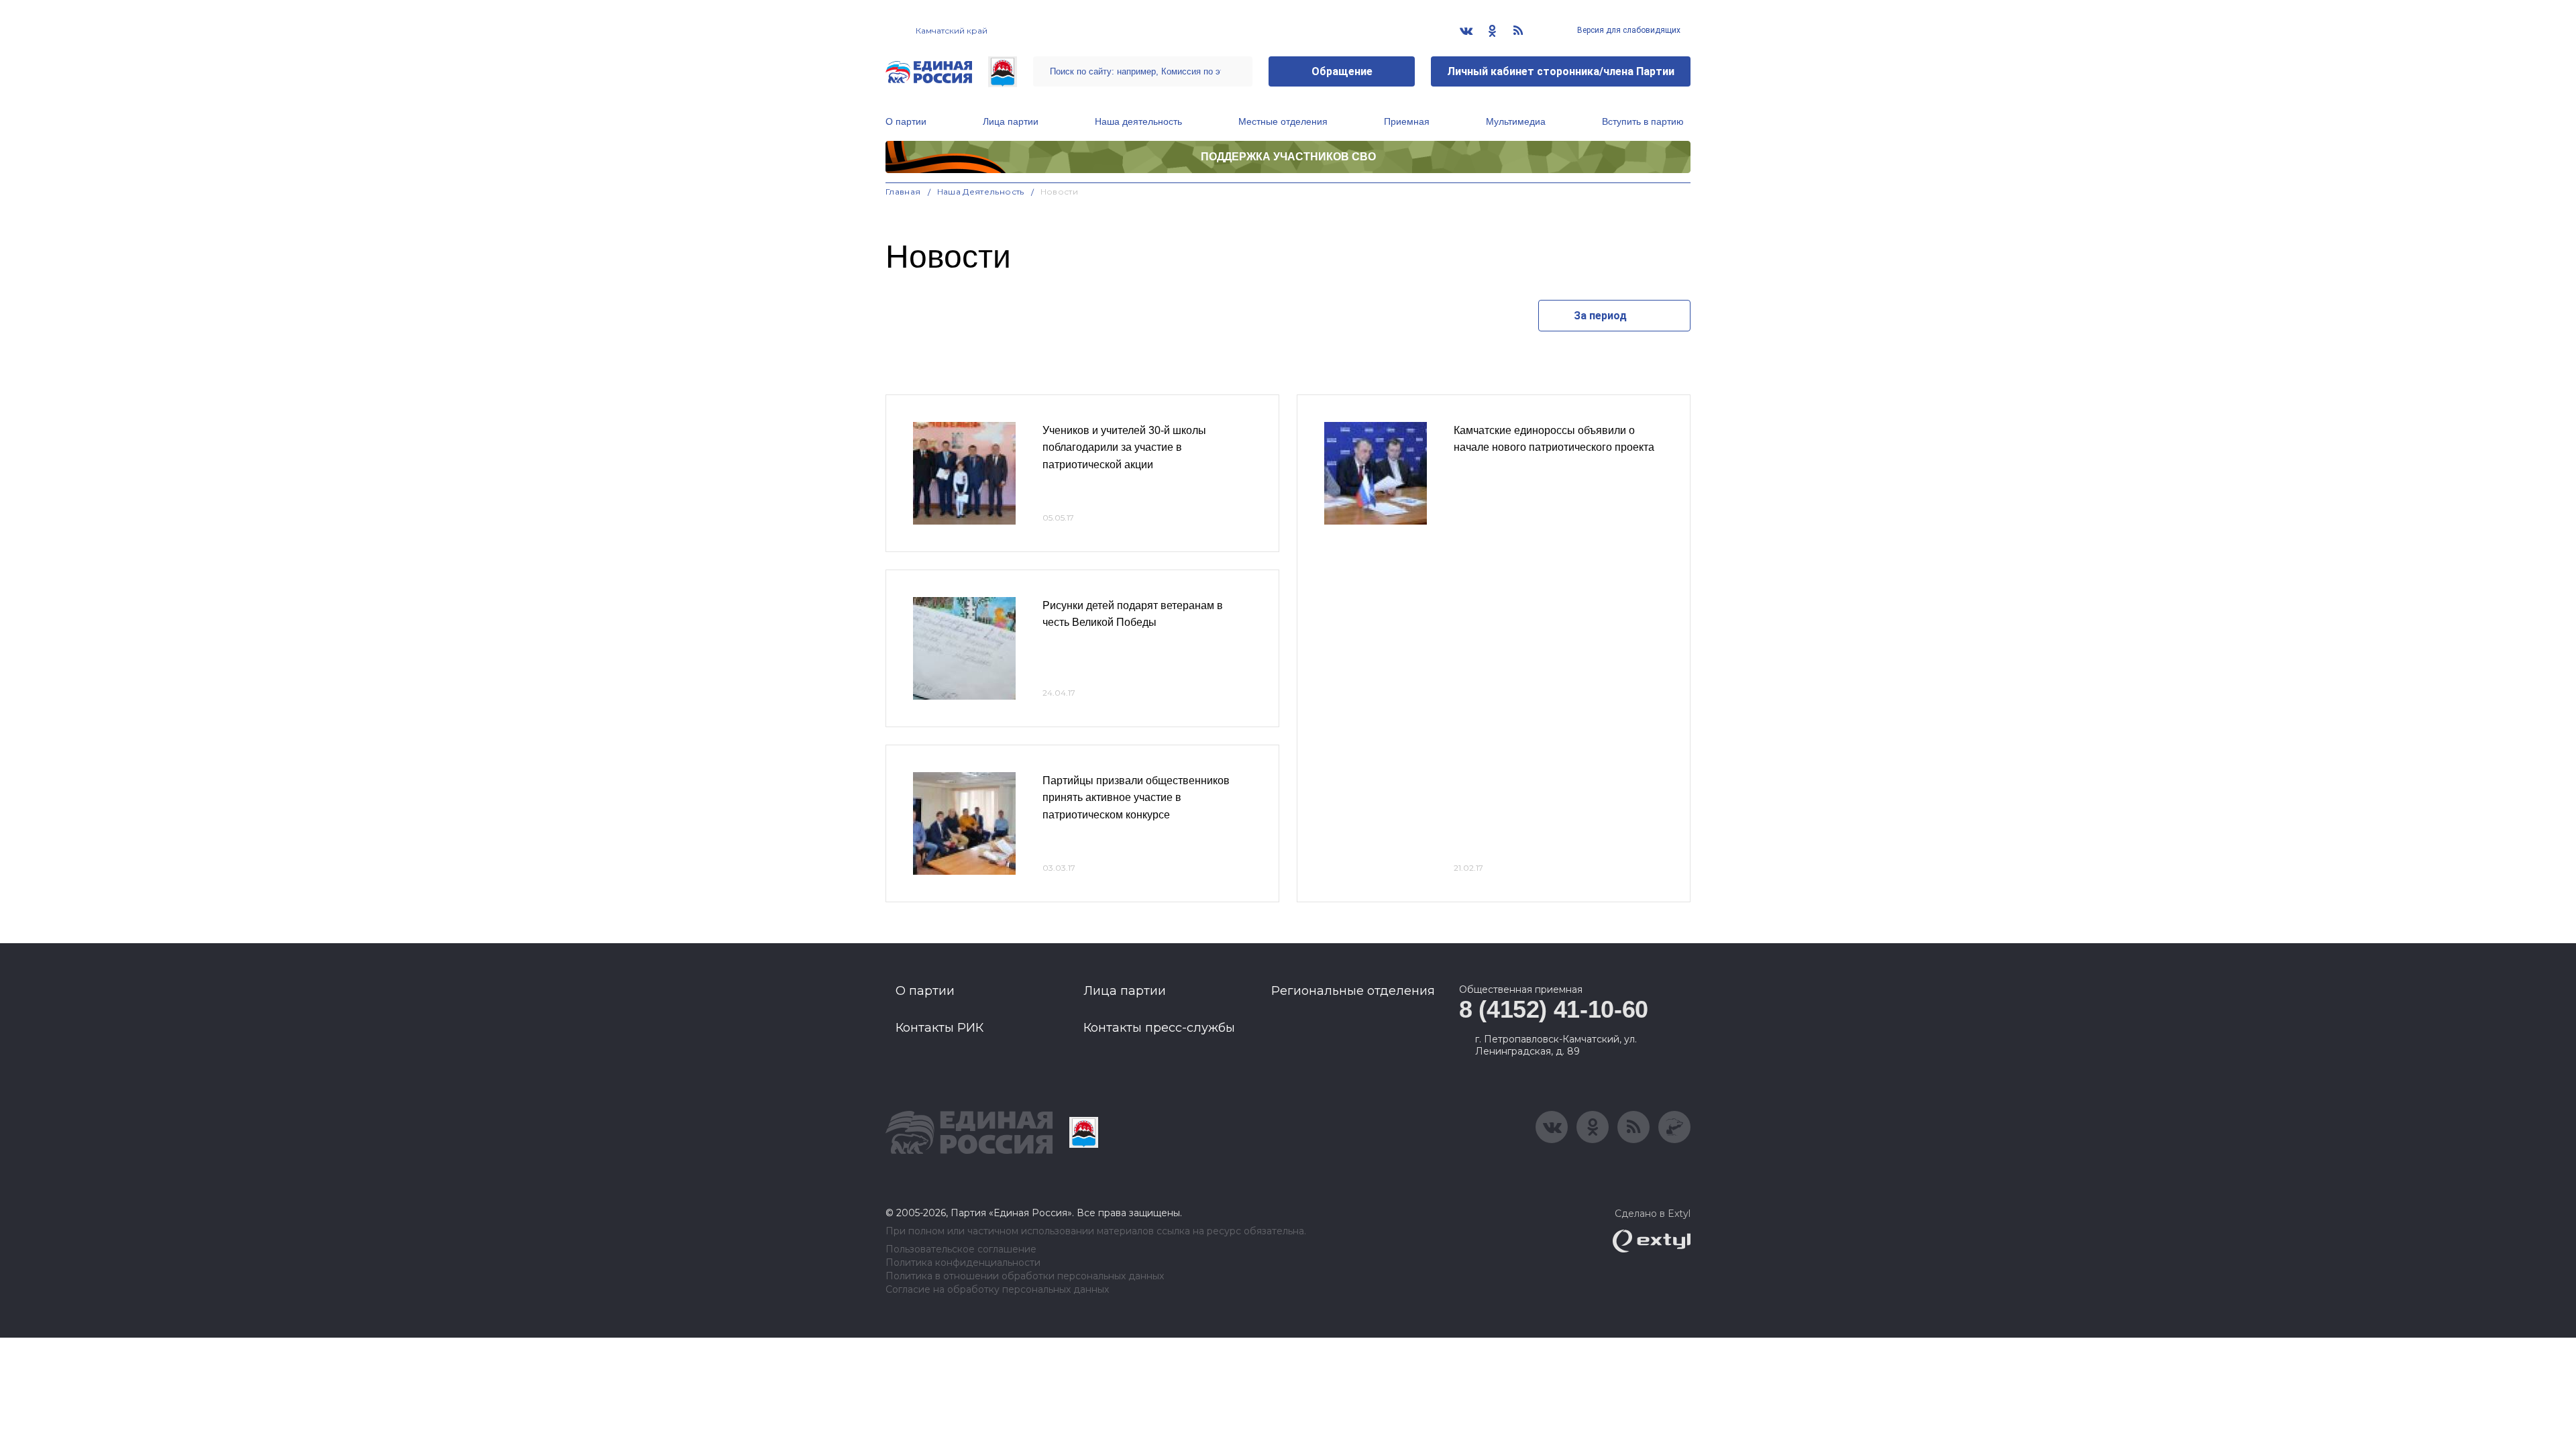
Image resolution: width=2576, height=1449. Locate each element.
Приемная (1407, 121)
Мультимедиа (1516, 121)
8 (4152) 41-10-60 (1554, 1009)
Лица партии (1011, 121)
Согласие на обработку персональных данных (997, 1290)
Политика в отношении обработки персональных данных (1025, 1276)
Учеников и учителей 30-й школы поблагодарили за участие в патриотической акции (1124, 447)
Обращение (1342, 71)
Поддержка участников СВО (1288, 157)
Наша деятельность (1138, 121)
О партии (906, 121)
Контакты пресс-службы (1159, 1028)
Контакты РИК (940, 1028)
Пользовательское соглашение (961, 1249)
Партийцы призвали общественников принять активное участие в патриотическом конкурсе (1136, 798)
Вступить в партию (1643, 121)
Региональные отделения (1353, 991)
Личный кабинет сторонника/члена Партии (1561, 71)
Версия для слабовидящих (1628, 30)
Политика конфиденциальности (963, 1263)
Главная (903, 192)
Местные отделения (1283, 121)
